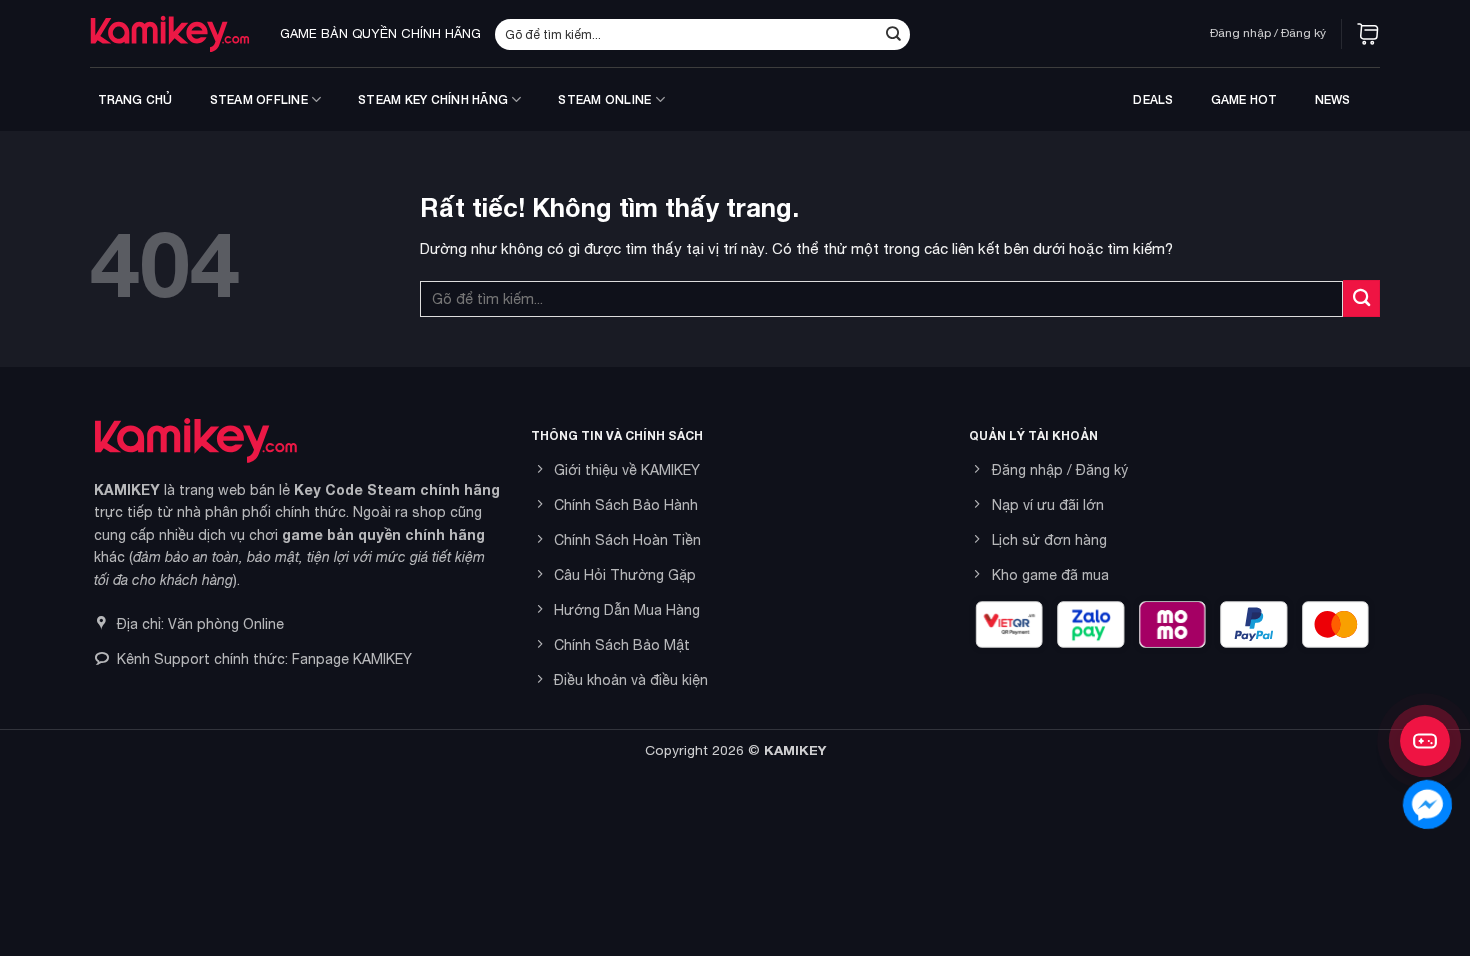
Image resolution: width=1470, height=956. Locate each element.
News (1333, 99)
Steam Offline (259, 99)
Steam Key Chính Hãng (433, 99)
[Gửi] (893, 34)
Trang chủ (135, 99)
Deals (1153, 99)
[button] (1368, 34)
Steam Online (604, 99)
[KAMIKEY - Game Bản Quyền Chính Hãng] (170, 33)
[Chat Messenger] (1427, 804)
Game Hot (1244, 99)
